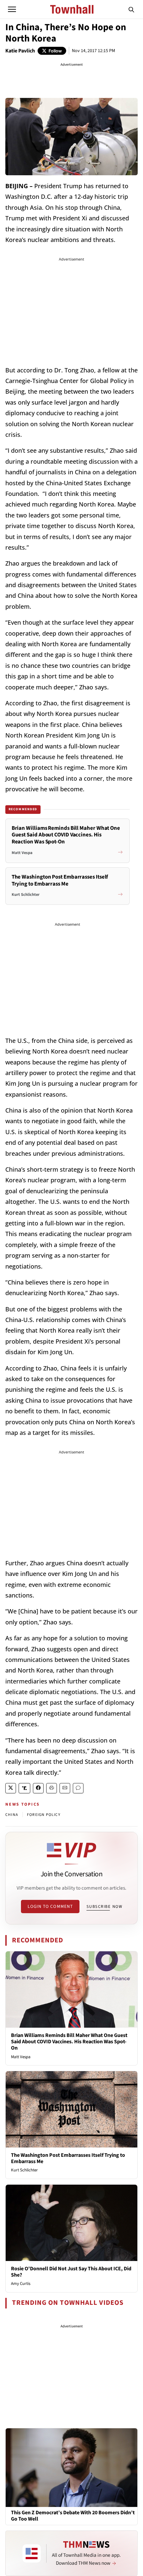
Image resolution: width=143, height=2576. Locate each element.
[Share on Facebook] (38, 1788)
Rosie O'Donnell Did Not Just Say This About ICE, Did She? (71, 2272)
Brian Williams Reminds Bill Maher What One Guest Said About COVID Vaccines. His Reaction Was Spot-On (69, 2042)
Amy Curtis (21, 2284)
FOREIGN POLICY (44, 1815)
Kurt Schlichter (24, 2170)
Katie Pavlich (20, 51)
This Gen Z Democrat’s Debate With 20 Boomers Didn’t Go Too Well (73, 2516)
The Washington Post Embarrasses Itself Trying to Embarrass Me (68, 2158)
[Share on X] (11, 1788)
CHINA (12, 1815)
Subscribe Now (104, 1907)
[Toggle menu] (12, 9)
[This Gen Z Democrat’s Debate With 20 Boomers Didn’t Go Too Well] (71, 2467)
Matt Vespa (21, 2057)
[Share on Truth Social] (24, 1788)
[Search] (131, 9)
